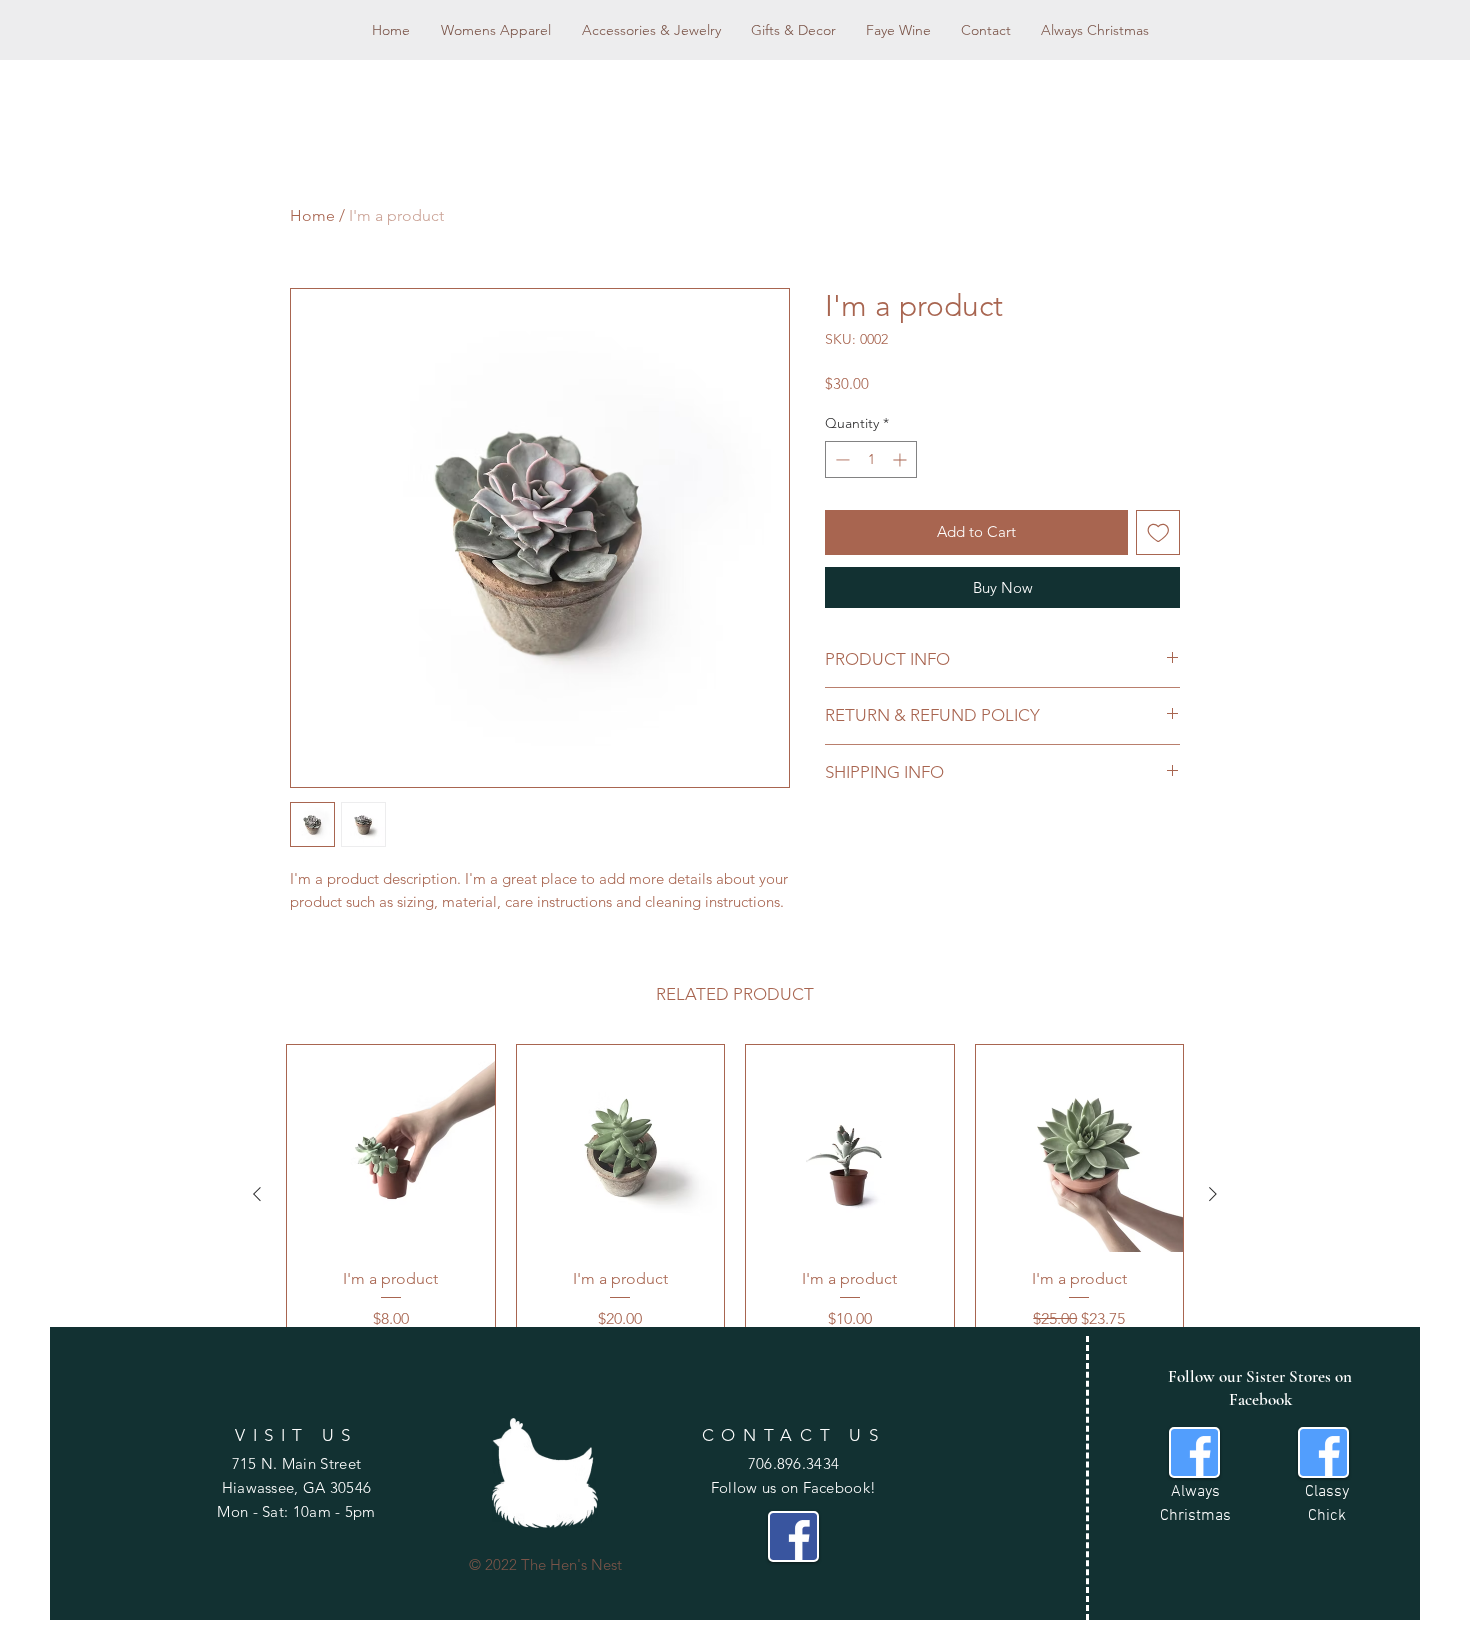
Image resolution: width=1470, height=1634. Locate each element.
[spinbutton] (871, 459)
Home (312, 215)
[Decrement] (840, 459)
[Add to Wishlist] (1158, 532)
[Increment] (901, 459)
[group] (735, 1194)
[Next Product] (1213, 1194)
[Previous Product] (257, 1194)
